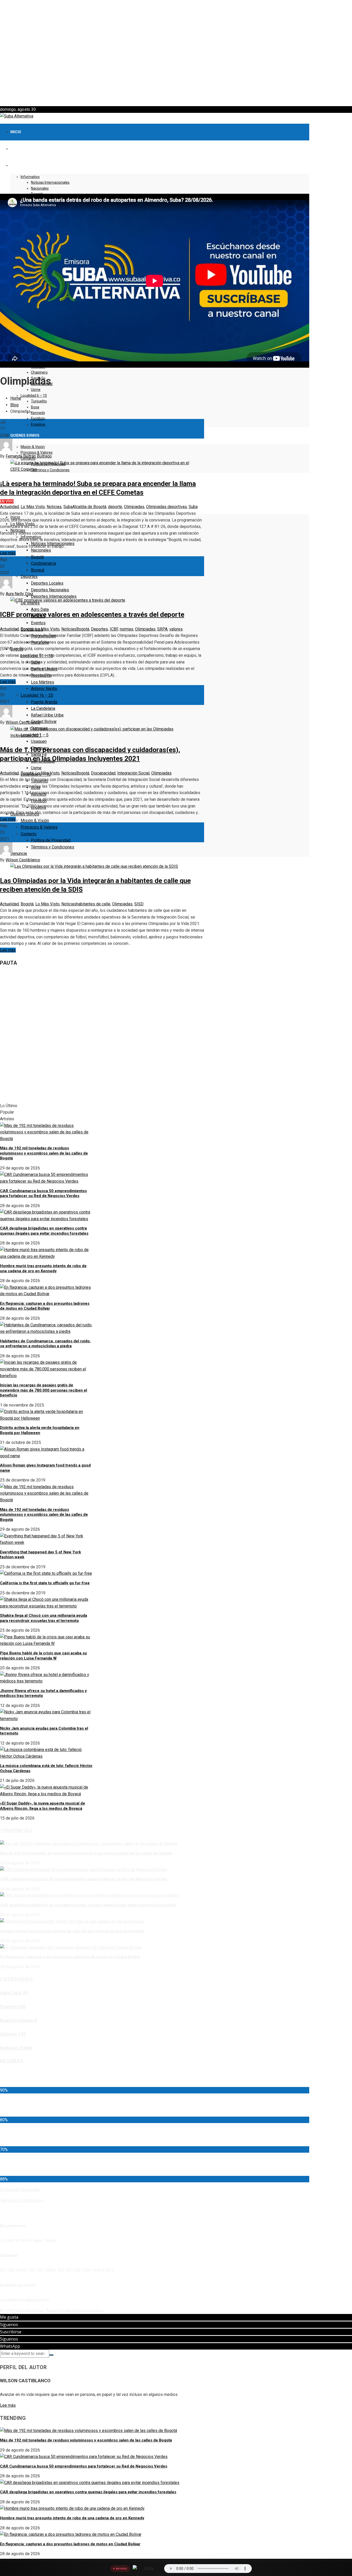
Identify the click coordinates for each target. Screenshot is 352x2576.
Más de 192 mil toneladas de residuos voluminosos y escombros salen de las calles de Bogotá (44, 1153)
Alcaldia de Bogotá (89, 507)
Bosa (35, 407)
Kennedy (38, 413)
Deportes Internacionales (54, 596)
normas (127, 629)
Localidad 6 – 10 (34, 395)
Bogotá (37, 557)
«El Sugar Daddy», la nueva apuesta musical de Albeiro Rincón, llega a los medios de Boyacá (43, 1806)
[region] (176, 53)
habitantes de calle (93, 904)
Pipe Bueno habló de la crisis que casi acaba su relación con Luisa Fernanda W (43, 1656)
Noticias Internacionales (50, 182)
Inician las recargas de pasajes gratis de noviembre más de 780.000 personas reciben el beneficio (44, 1390)
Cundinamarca (43, 563)
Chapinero (39, 372)
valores (176, 629)
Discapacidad (103, 773)
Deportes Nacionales (50, 590)
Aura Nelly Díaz (19, 594)
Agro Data (40, 609)
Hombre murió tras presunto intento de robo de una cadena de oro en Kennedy (43, 1268)
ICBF (114, 629)
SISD (139, 904)
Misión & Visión (33, 447)
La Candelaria (43, 708)
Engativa (38, 424)
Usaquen (39, 741)
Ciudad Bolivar (44, 722)
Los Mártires (43, 682)
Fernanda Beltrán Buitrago (29, 456)
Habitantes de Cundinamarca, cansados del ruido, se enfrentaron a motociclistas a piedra (45, 1344)
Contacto (29, 834)
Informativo (30, 177)
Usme (36, 390)
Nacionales (40, 188)
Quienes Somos (25, 435)
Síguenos (9, 2325)
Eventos (38, 623)
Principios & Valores (37, 452)
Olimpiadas (134, 507)
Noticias (54, 507)
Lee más (8, 553)
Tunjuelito (39, 401)
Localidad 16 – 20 (37, 695)
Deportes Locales (47, 583)
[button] (176, 94)
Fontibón (38, 418)
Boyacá (37, 570)
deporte (115, 507)
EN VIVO (7, 501)
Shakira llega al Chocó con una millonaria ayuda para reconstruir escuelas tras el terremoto (44, 1618)
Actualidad (9, 507)
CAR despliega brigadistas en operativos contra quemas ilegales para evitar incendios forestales (44, 1231)
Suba (68, 507)
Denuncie (19, 853)
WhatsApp (10, 2346)
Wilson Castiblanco (23, 722)
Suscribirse (11, 2332)
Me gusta (9, 2317)
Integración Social (133, 773)
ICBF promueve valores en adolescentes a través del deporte (92, 614)
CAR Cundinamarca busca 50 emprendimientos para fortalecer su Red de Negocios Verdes (43, 1193)
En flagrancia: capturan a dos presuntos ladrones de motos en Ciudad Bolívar (45, 1306)
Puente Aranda (44, 702)
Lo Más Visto (33, 507)
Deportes (29, 576)
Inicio (16, 132)
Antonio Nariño (44, 689)
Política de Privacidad (51, 840)
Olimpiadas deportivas (166, 507)
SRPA (162, 629)
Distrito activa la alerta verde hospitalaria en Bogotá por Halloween (40, 1430)
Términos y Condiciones (53, 847)
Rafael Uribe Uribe (47, 715)
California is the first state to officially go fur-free (45, 1583)
